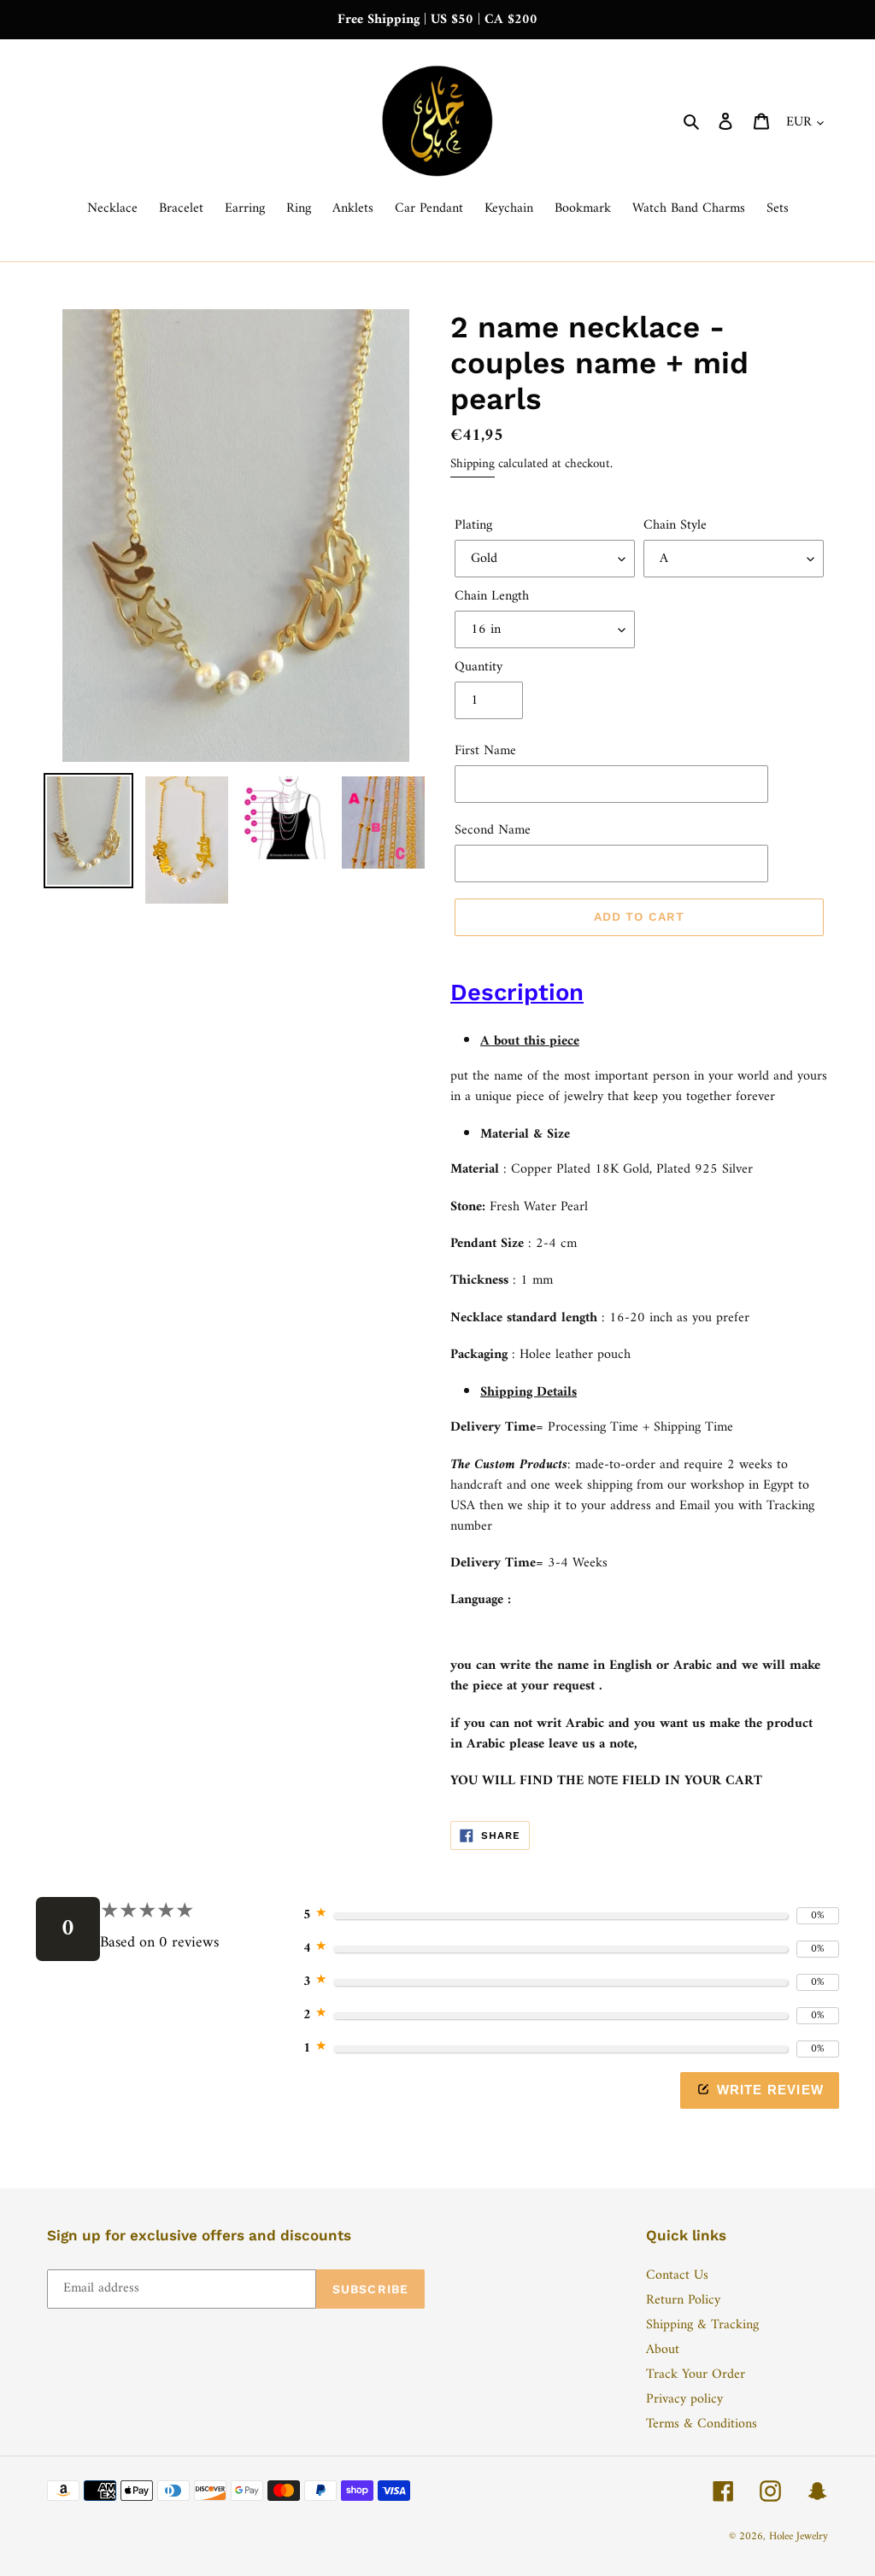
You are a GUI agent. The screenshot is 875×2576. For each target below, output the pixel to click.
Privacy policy (684, 2399)
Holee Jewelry (799, 2536)
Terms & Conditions (702, 2424)
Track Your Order (696, 2374)
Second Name (493, 830)
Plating (473, 525)
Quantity (479, 667)
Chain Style (675, 525)
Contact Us (677, 2275)
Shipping (473, 464)
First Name (485, 751)
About (663, 2350)
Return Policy (683, 2300)
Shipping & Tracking (702, 2325)
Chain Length (492, 596)
